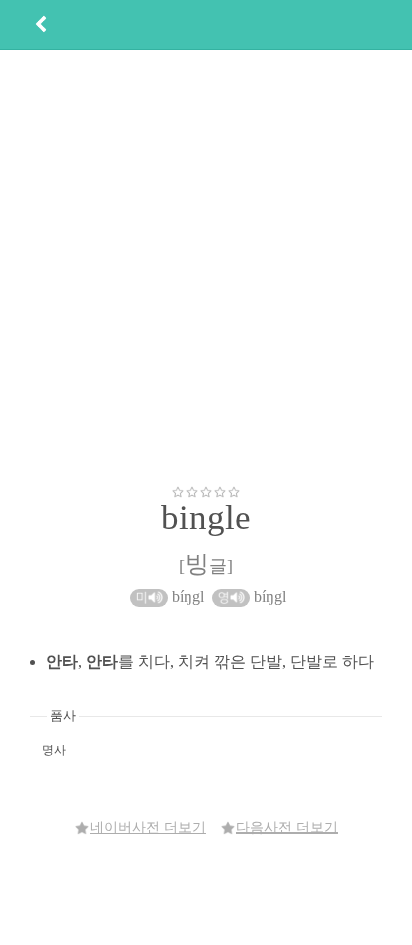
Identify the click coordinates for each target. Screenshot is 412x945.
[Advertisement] (206, 267)
